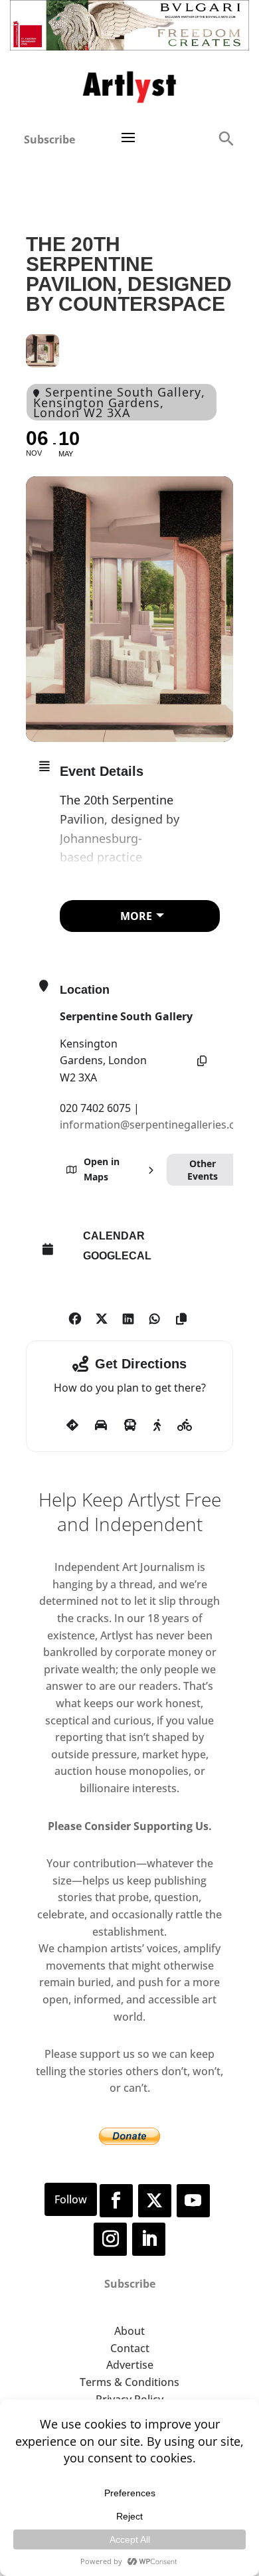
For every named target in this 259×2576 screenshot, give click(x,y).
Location (85, 990)
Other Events (203, 1170)
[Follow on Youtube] (193, 2201)
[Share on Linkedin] (128, 1317)
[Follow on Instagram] (110, 2239)
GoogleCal (117, 1256)
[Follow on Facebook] (116, 2201)
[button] (226, 138)
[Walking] (157, 1426)
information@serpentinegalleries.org (153, 1125)
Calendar (114, 1236)
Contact (130, 2348)
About (129, 2331)
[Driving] (101, 1426)
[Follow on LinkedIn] (149, 2239)
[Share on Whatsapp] (154, 1317)
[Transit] (130, 1426)
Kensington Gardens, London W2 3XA (103, 1060)
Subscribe (49, 139)
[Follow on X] (155, 2201)
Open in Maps (102, 1169)
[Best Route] (72, 1426)
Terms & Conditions (129, 2382)
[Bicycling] (185, 1426)
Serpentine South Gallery (126, 1016)
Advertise (130, 2365)
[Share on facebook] (75, 1317)
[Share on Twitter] (101, 1317)
